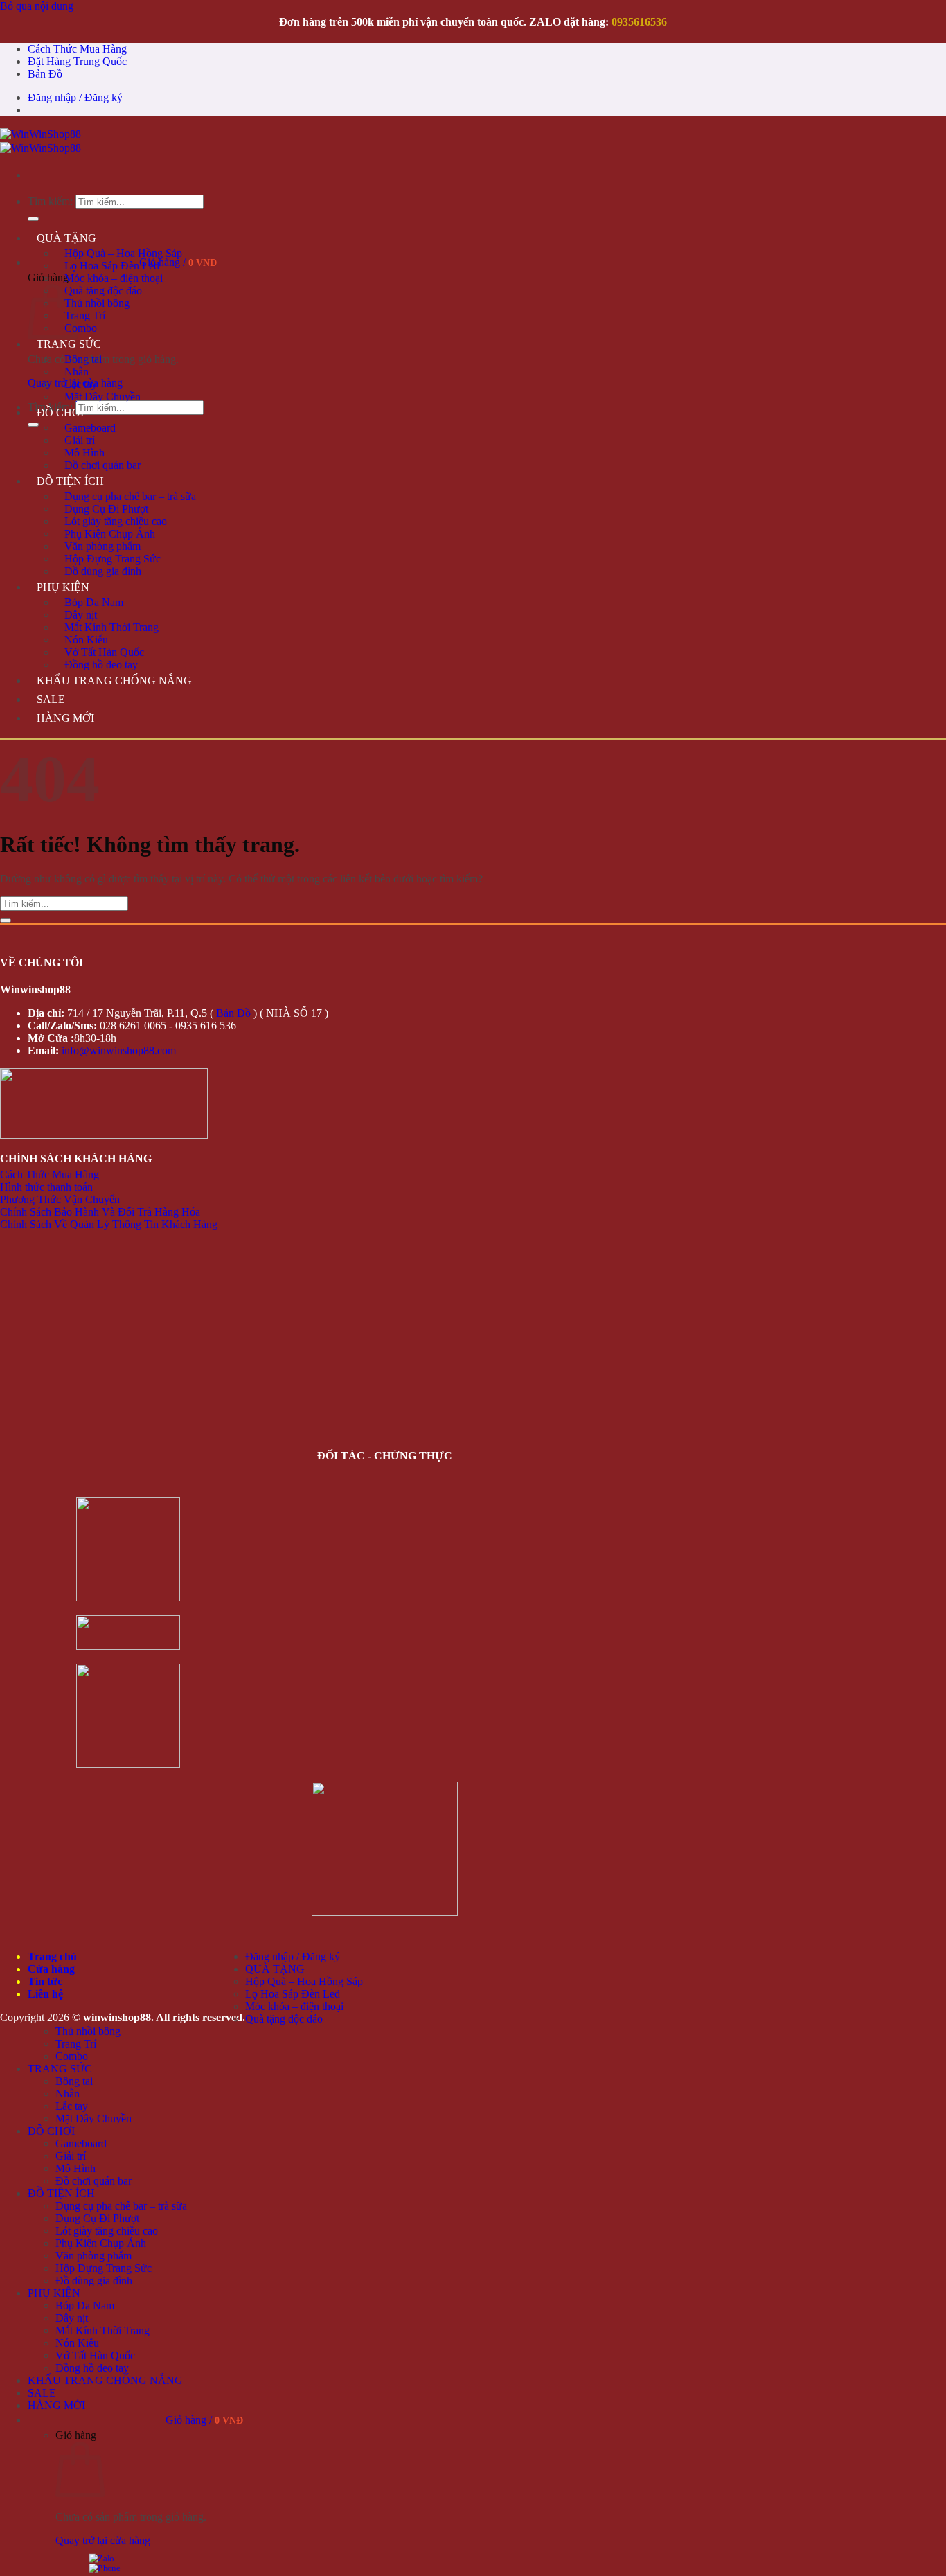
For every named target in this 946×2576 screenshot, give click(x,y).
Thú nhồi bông (97, 303)
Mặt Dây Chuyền (102, 397)
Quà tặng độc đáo (103, 291)
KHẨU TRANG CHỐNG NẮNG (114, 681)
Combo (81, 328)
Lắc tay (81, 384)
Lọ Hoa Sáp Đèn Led (112, 266)
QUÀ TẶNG (66, 238)
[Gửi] (33, 219)
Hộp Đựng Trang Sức (113, 559)
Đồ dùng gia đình (103, 571)
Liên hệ (45, 1994)
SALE (51, 699)
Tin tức (45, 1981)
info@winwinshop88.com (119, 1050)
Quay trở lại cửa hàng (103, 2540)
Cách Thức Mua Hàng (77, 49)
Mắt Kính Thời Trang (111, 627)
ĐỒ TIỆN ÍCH (70, 481)
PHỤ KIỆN (63, 587)
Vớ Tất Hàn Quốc (104, 652)
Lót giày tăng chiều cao (116, 521)
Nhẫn (77, 372)
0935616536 (639, 22)
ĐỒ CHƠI (60, 412)
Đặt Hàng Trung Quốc (77, 61)
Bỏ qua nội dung (37, 6)
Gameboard (90, 428)
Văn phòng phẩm (102, 546)
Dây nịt (81, 615)
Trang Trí (85, 316)
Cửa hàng (51, 1969)
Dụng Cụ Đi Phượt (106, 509)
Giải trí (80, 440)
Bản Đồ (45, 74)
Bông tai (83, 359)
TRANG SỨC (69, 344)
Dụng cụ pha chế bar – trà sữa (130, 496)
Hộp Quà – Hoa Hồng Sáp (123, 253)
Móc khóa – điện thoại (114, 278)
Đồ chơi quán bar (102, 465)
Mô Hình (84, 453)
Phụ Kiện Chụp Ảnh (110, 534)
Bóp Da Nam (94, 602)
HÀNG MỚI (65, 718)
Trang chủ (52, 1956)
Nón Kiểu (86, 640)
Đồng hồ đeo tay (101, 665)
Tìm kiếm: (50, 201)
